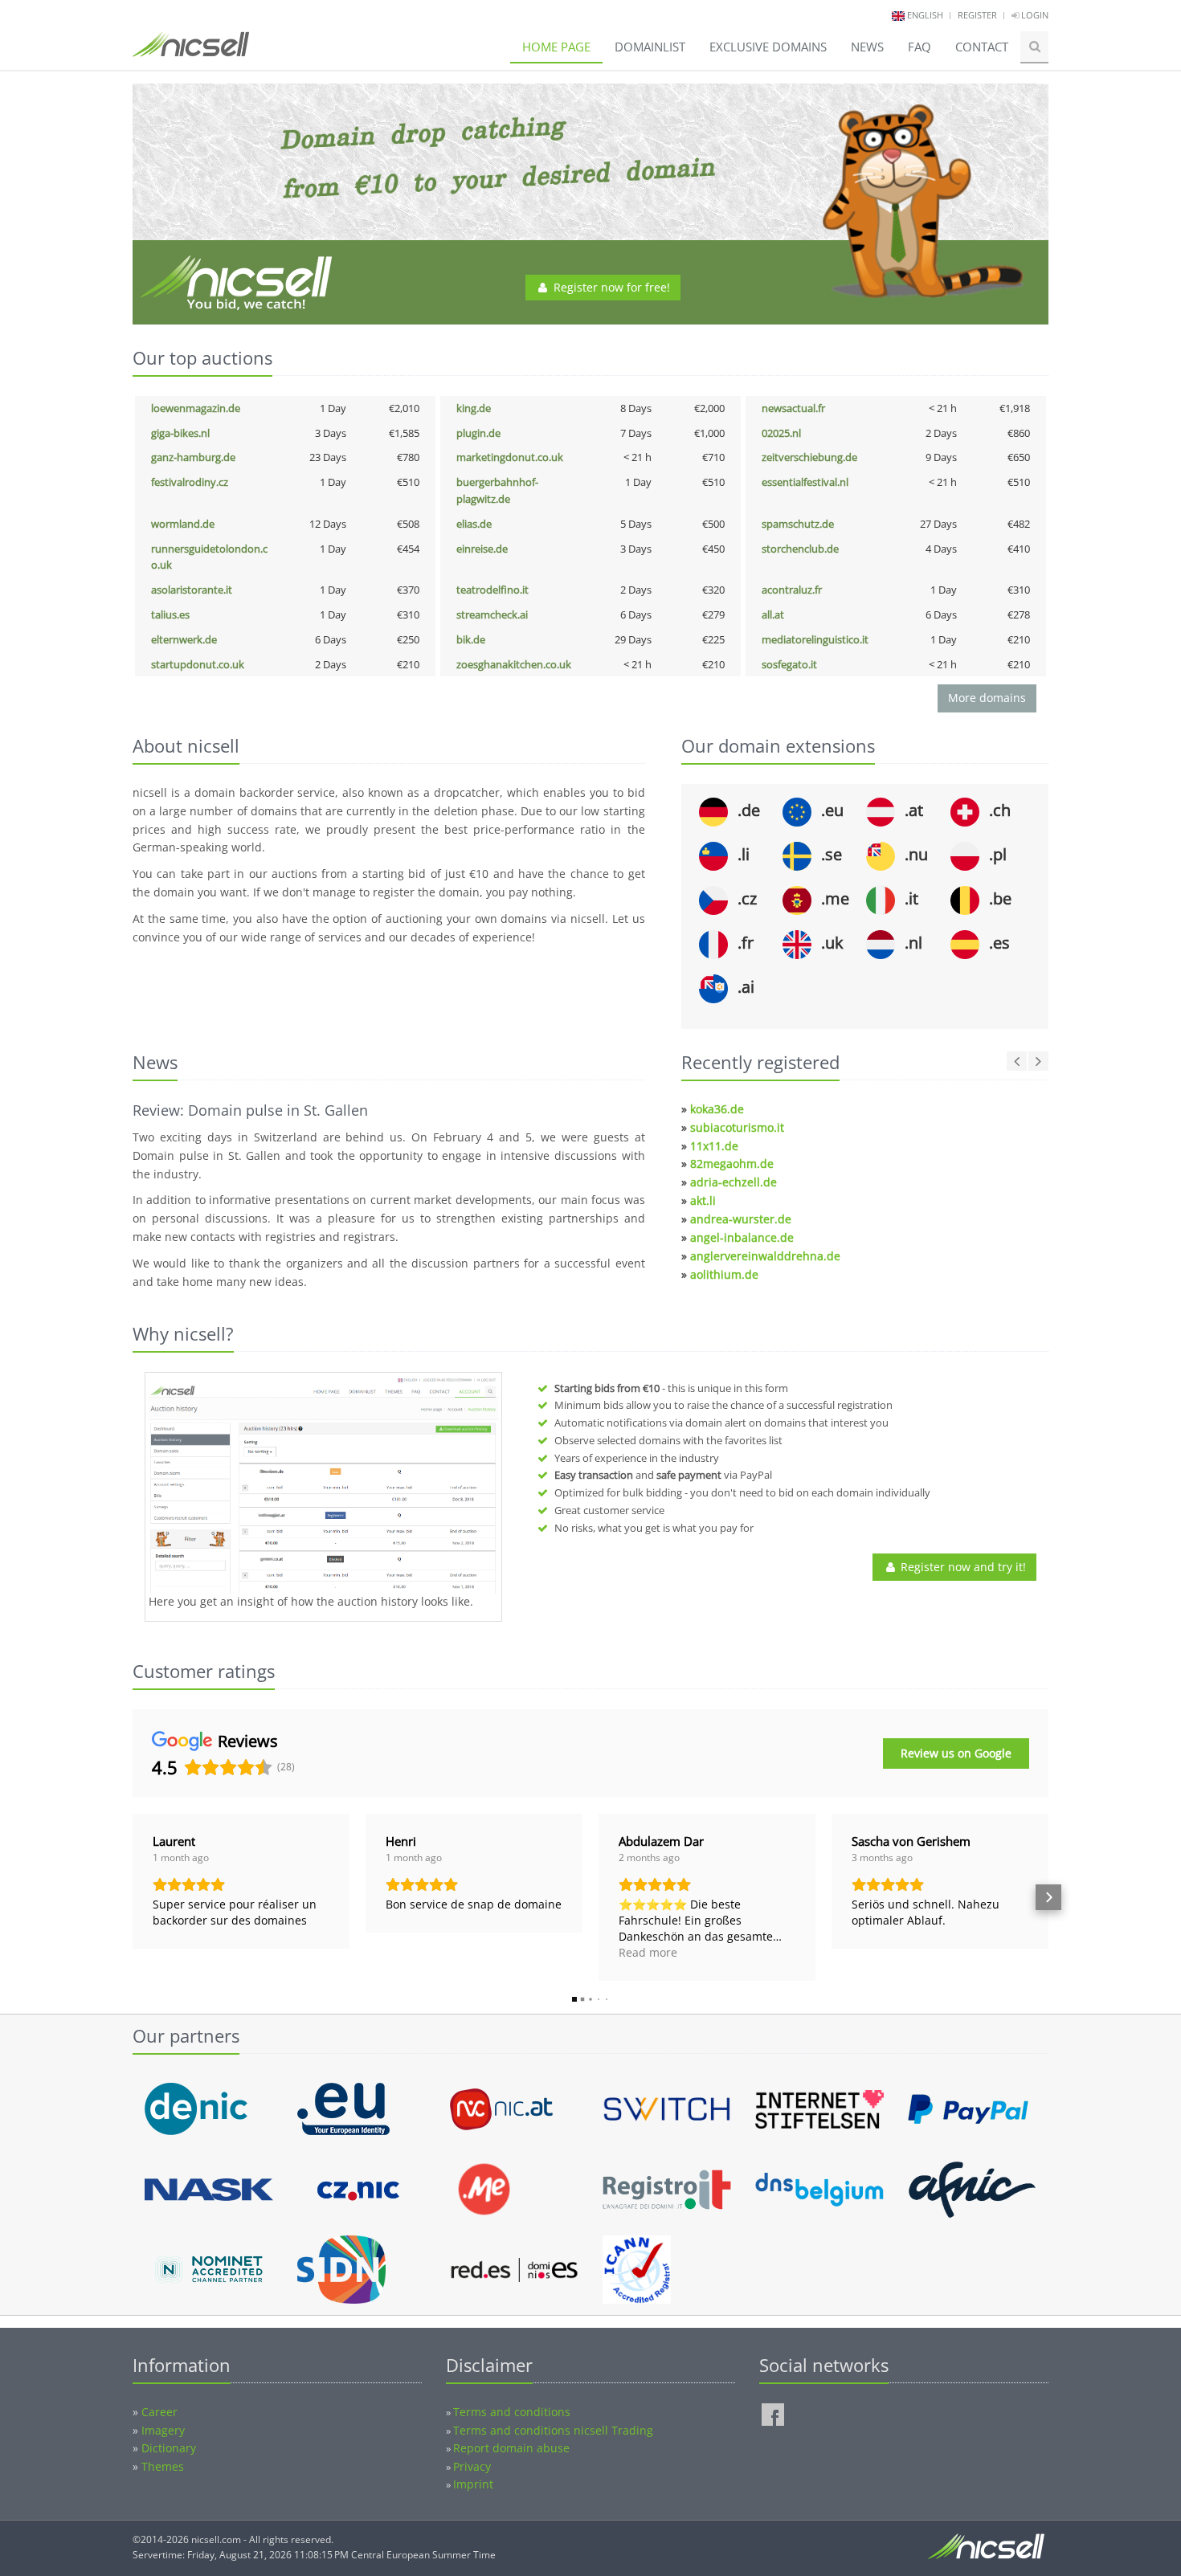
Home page (556, 47)
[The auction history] (323, 1485)
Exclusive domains (768, 47)
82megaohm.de (732, 1163)
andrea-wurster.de (741, 1219)
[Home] (191, 51)
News (867, 47)
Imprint (473, 2484)
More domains (987, 698)
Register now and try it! (962, 1567)
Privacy (472, 2466)
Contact (982, 47)
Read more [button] (648, 1952)
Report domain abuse (511, 2448)
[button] (133, 1897)
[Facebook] (773, 2415)
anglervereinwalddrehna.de (765, 1256)
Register (977, 15)
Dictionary (169, 2448)
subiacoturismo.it (737, 1127)
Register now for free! (610, 287)
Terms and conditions (512, 2412)
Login (1034, 15)
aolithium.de (724, 1274)
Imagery (163, 2430)
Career (159, 2412)
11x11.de (714, 1146)
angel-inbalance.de (742, 1237)
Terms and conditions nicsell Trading (553, 2430)
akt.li (703, 1200)
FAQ (919, 47)
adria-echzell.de (734, 1182)
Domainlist (650, 47)
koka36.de (717, 1109)
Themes (163, 2466)
